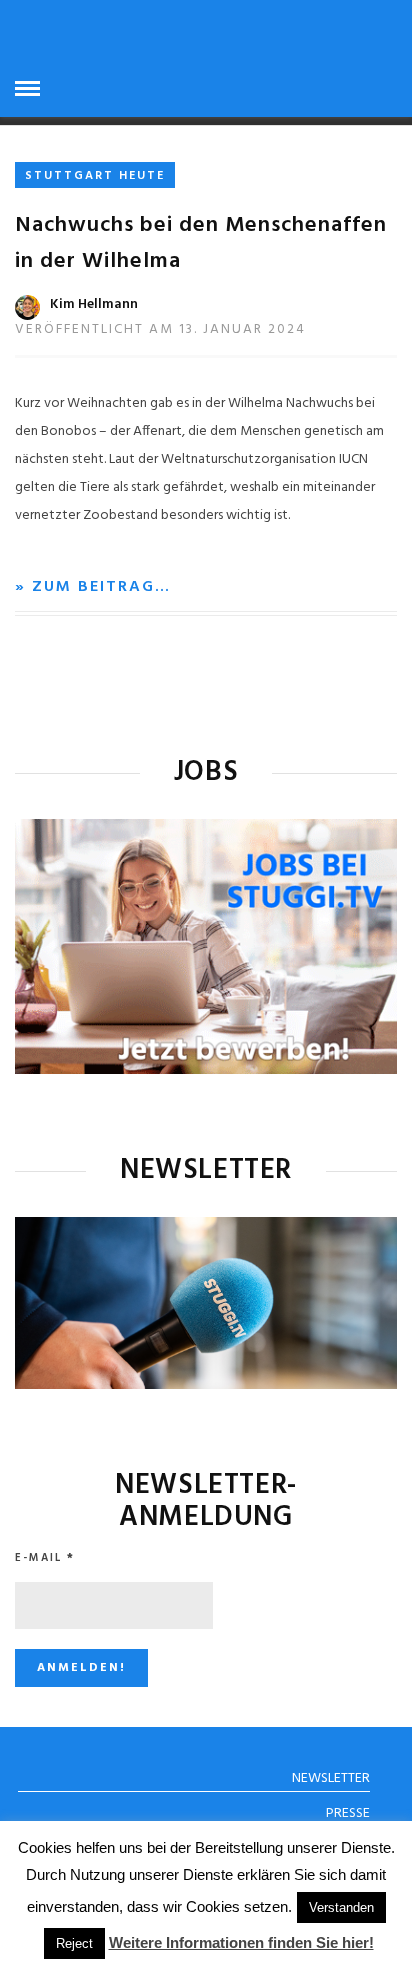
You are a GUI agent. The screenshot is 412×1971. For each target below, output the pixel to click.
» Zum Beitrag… (93, 587)
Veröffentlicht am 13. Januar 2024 (160, 329)
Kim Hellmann (94, 304)
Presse (348, 1813)
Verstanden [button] (341, 1907)
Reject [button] (74, 1943)
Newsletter (331, 1778)
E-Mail (45, 1558)
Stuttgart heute (95, 176)
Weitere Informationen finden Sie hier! (241, 1942)
